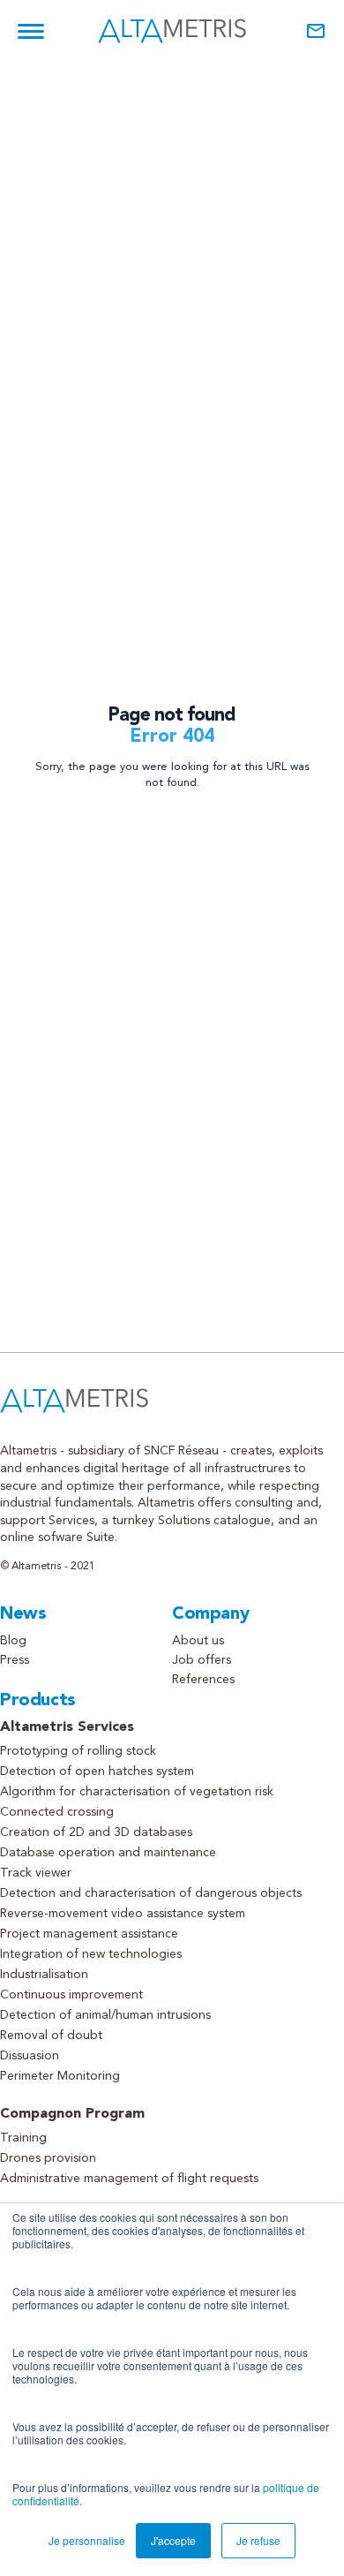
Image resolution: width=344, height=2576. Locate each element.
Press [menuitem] (15, 1660)
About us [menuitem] (198, 1641)
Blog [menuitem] (13, 1641)
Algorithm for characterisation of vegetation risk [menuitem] (137, 1792)
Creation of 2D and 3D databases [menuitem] (96, 1832)
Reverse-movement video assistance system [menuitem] (123, 1914)
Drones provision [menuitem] (48, 2158)
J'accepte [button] (173, 2540)
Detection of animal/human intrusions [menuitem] (105, 2015)
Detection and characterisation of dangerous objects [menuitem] (151, 1893)
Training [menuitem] (23, 2138)
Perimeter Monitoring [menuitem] (60, 2076)
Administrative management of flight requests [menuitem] (129, 2179)
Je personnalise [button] (87, 2540)
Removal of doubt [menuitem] (51, 2036)
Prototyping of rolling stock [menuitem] (78, 1751)
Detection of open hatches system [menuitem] (97, 1771)
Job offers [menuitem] (202, 1660)
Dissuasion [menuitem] (30, 2056)
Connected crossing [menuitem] (57, 1812)
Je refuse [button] (258, 2540)
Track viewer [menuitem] (36, 1873)
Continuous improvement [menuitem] (71, 1995)
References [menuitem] (203, 1680)
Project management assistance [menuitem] (89, 1934)
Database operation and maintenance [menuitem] (108, 1853)
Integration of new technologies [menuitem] (91, 1954)
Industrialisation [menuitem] (44, 1975)
